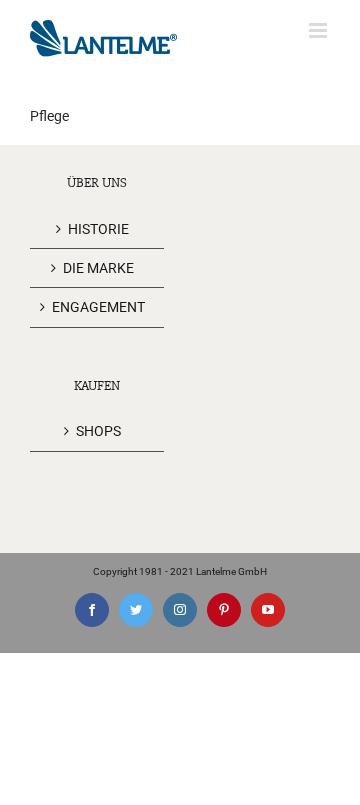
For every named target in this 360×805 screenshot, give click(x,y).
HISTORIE (98, 229)
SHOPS (98, 431)
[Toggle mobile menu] (319, 30)
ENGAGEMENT (98, 307)
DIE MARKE (98, 268)
